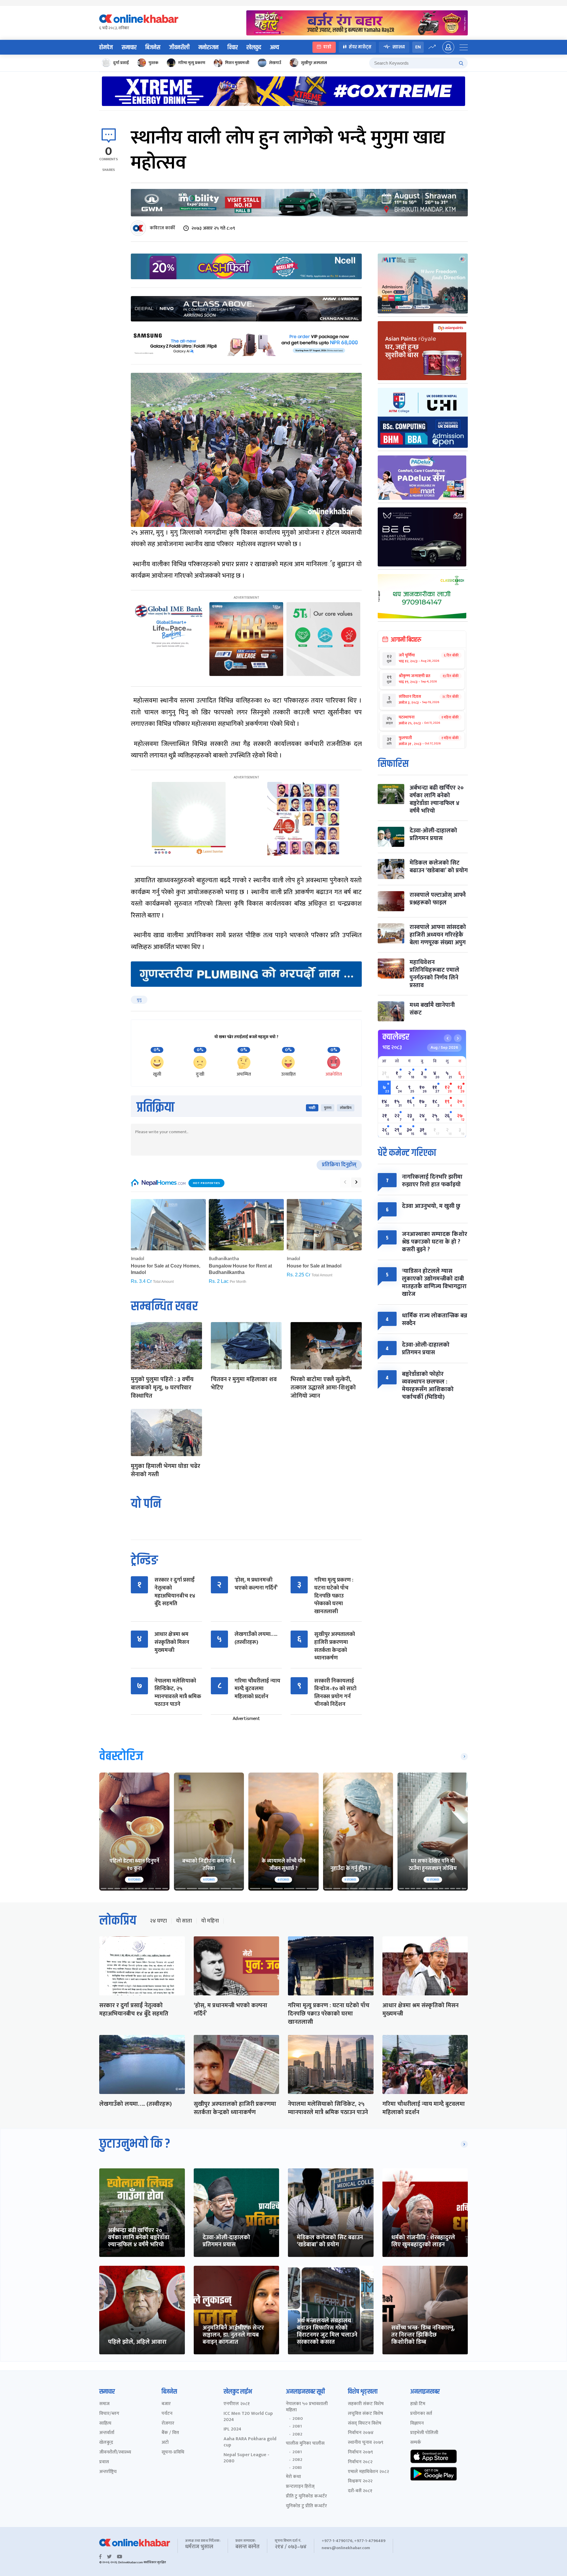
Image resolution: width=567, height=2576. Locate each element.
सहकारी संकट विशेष (366, 2404)
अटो (165, 2443)
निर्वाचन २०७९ (360, 2452)
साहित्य (105, 2424)
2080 (298, 2419)
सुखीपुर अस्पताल (314, 63)
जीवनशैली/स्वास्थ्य (115, 2452)
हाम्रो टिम (418, 2404)
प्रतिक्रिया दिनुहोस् (339, 1165)
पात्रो (327, 47)
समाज (104, 2404)
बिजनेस (153, 48)
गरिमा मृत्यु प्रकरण (192, 63)
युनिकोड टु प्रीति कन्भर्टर (306, 2506)
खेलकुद (254, 48)
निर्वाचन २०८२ (360, 2462)
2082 (297, 2434)
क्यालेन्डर (396, 1037)
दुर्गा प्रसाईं (121, 63)
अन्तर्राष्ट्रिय (108, 2472)
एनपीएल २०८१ (237, 2404)
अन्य (274, 48)
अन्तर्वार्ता (107, 2433)
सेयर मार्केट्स (360, 47)
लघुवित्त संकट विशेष (365, 2414)
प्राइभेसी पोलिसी (424, 2433)
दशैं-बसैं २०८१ (360, 2491)
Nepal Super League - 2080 (246, 2458)
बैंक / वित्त (170, 2433)
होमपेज (106, 48)
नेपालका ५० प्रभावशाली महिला (307, 2407)
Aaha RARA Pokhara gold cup (250, 2442)
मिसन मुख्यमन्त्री (237, 63)
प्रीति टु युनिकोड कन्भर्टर (306, 2496)
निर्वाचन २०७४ (361, 2433)
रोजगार (168, 2424)
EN (418, 47)
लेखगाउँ (275, 63)
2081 (297, 2426)
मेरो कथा (293, 2477)
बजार (166, 2404)
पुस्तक (153, 63)
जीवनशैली (179, 48)
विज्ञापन (417, 2424)
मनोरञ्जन (208, 48)
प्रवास (104, 2462)
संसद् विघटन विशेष (365, 2424)
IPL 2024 (232, 2429)
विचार (233, 48)
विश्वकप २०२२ (360, 2481)
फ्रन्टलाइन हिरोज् (300, 2487)
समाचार (129, 48)
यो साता (184, 1921)
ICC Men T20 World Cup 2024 (248, 2417)
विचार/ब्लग (109, 2414)
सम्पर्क (416, 2443)
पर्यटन (167, 2414)
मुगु (139, 1000)
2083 (297, 2468)
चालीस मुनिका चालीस (305, 2444)
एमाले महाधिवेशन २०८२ (368, 2472)
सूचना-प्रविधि (173, 2452)
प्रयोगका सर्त (421, 2414)
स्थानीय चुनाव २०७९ (366, 2443)
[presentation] (345, 1182)
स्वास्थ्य (399, 47)
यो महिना (210, 1921)
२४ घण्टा (158, 1921)
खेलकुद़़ (106, 2443)
